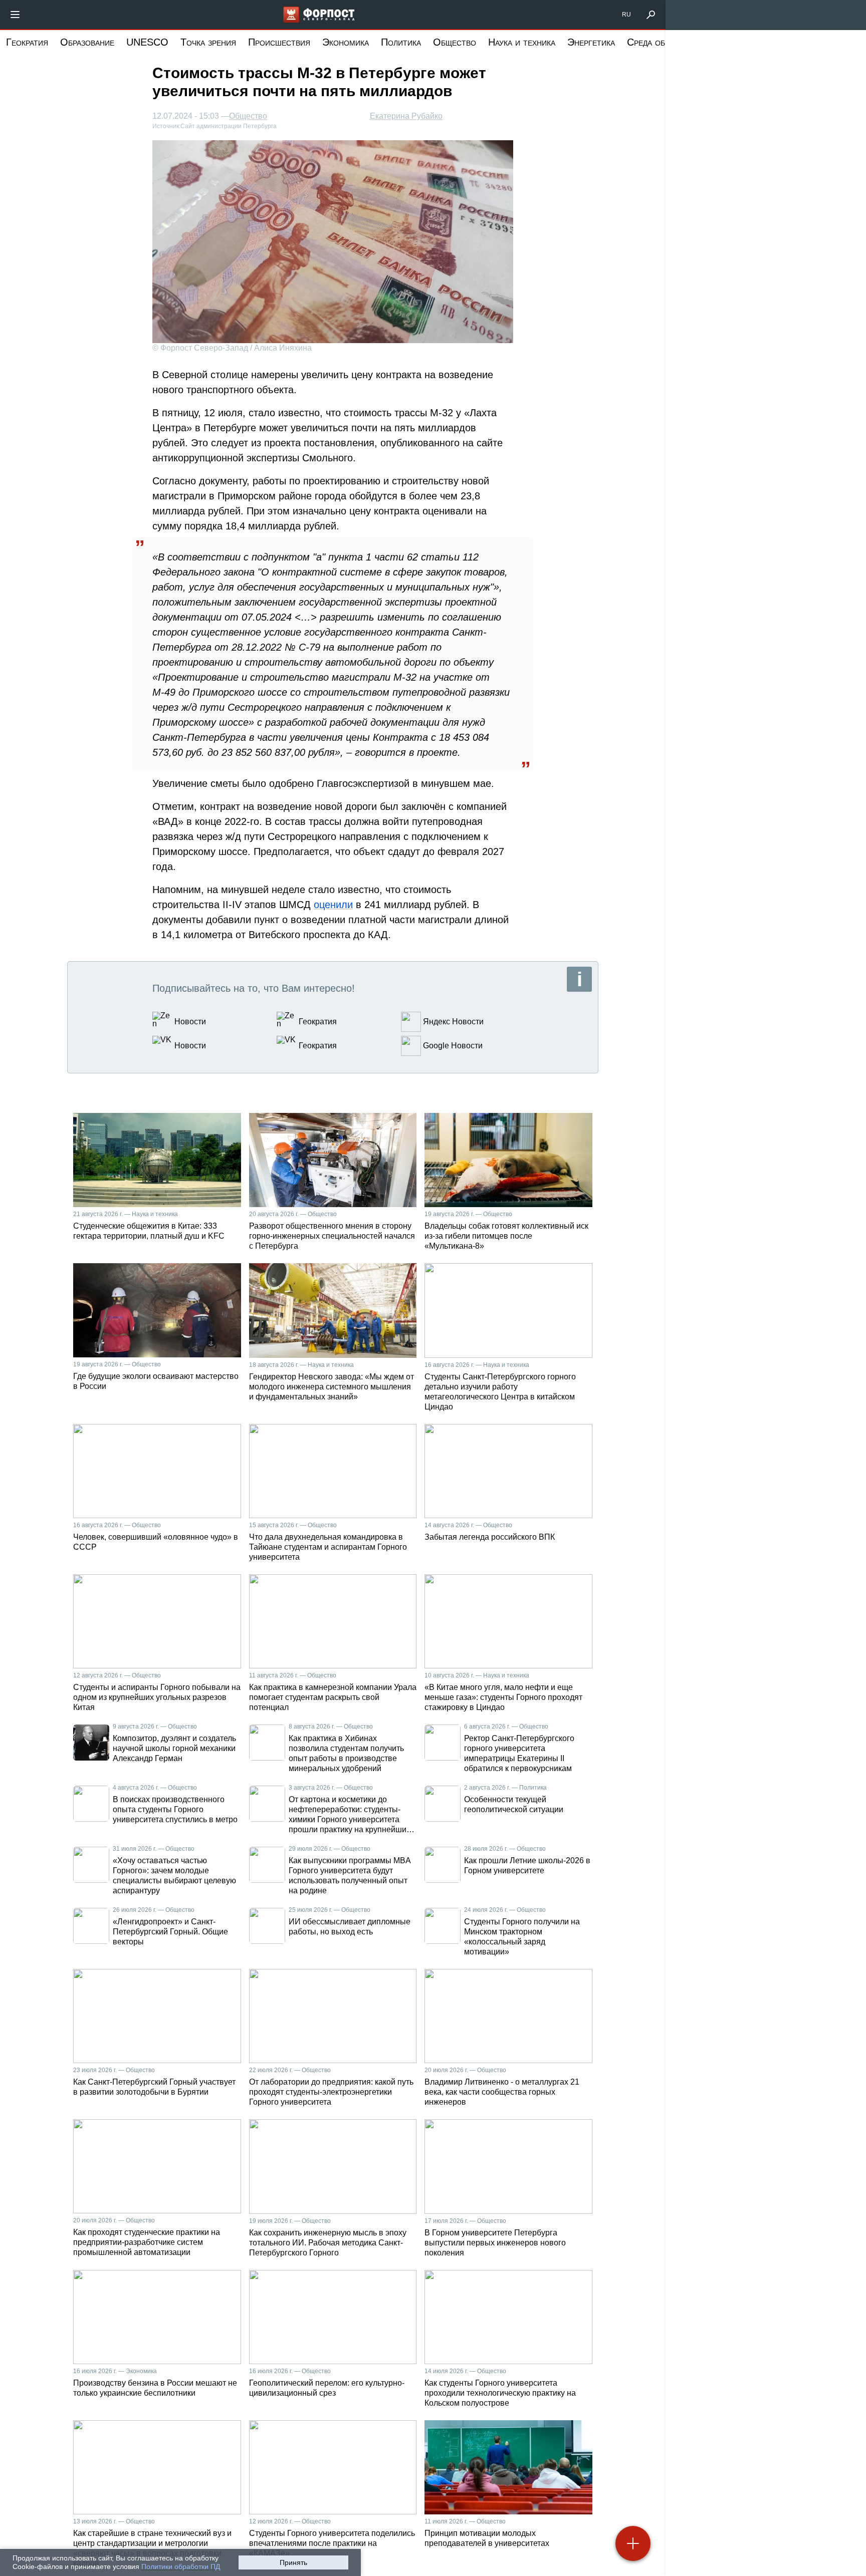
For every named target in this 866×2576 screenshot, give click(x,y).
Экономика (346, 42)
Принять (293, 2562)
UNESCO (147, 42)
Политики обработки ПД (181, 2566)
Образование (87, 42)
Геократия (27, 42)
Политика (401, 42)
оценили (333, 905)
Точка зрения (208, 42)
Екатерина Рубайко (406, 116)
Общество (455, 42)
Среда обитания (661, 42)
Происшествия (279, 42)
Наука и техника (522, 42)
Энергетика (591, 42)
